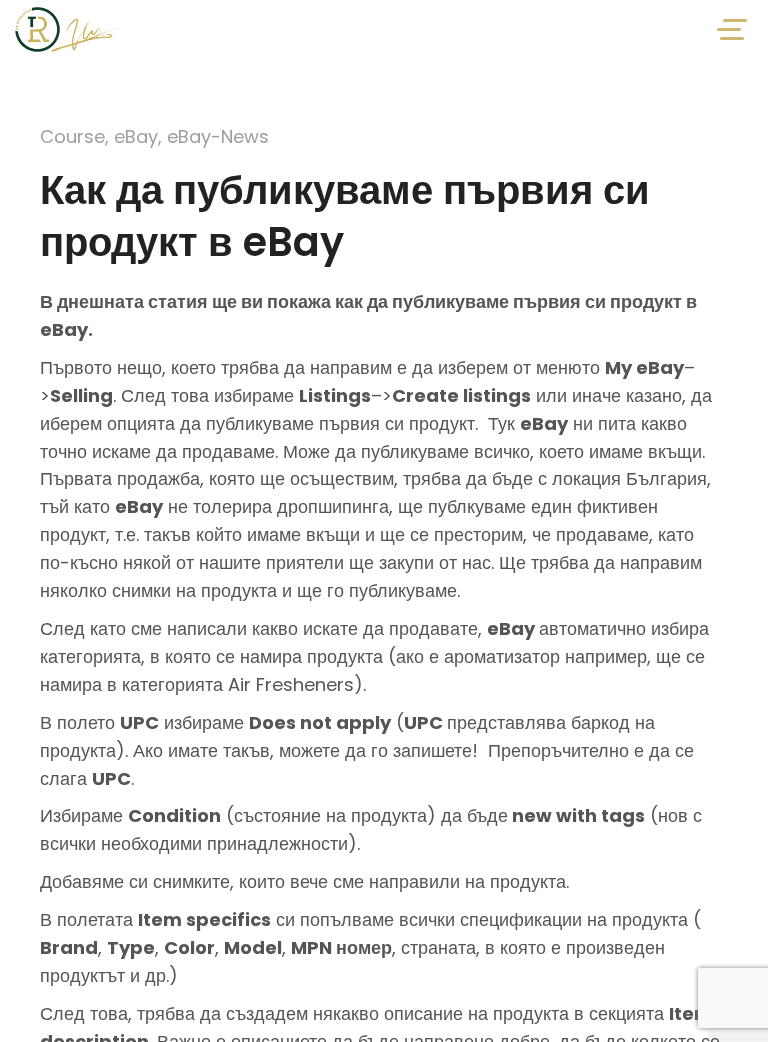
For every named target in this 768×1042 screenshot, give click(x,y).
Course (72, 136)
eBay (136, 136)
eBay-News (218, 136)
